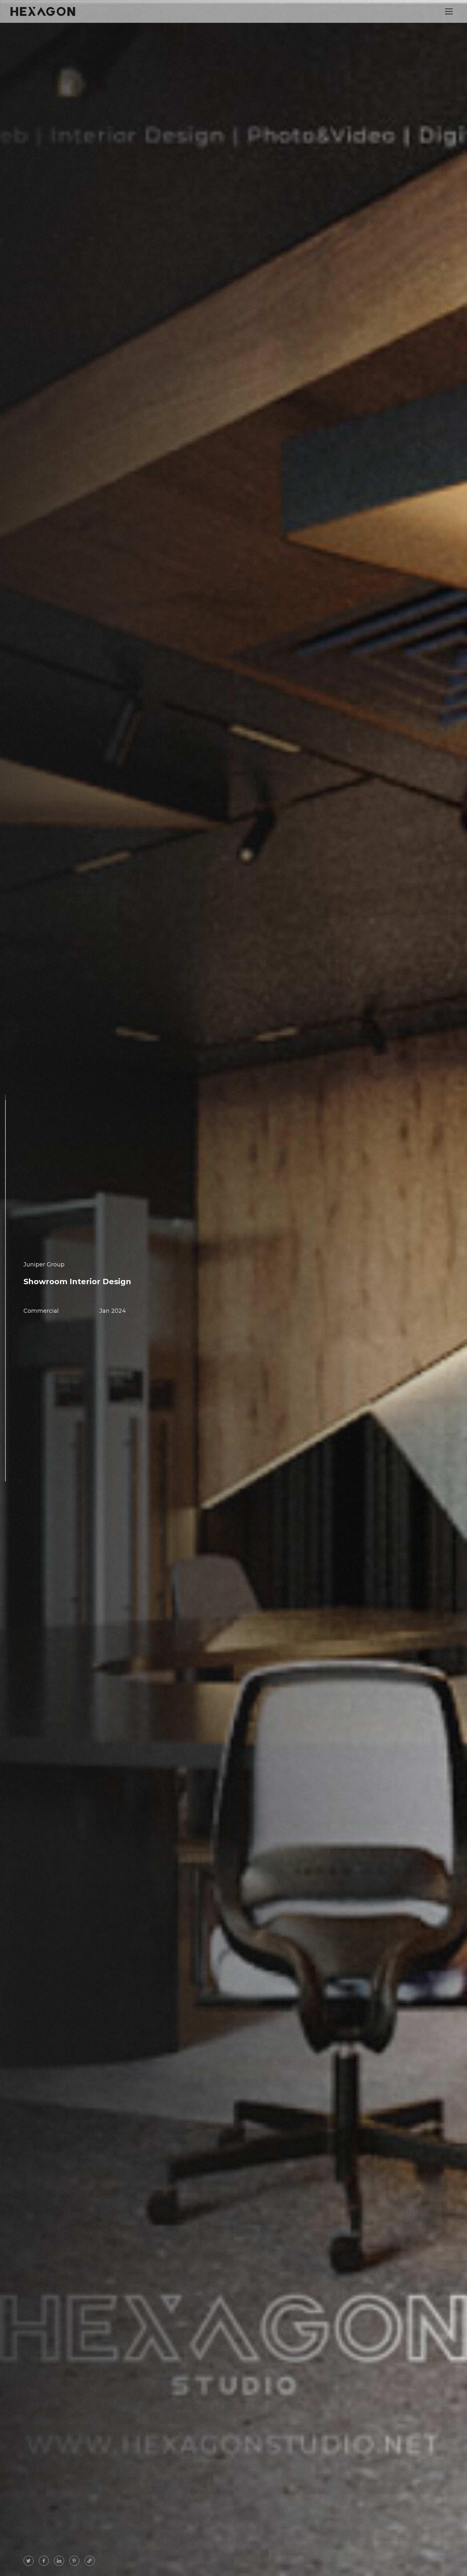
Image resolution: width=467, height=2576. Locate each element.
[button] (449, 11)
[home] (43, 11)
